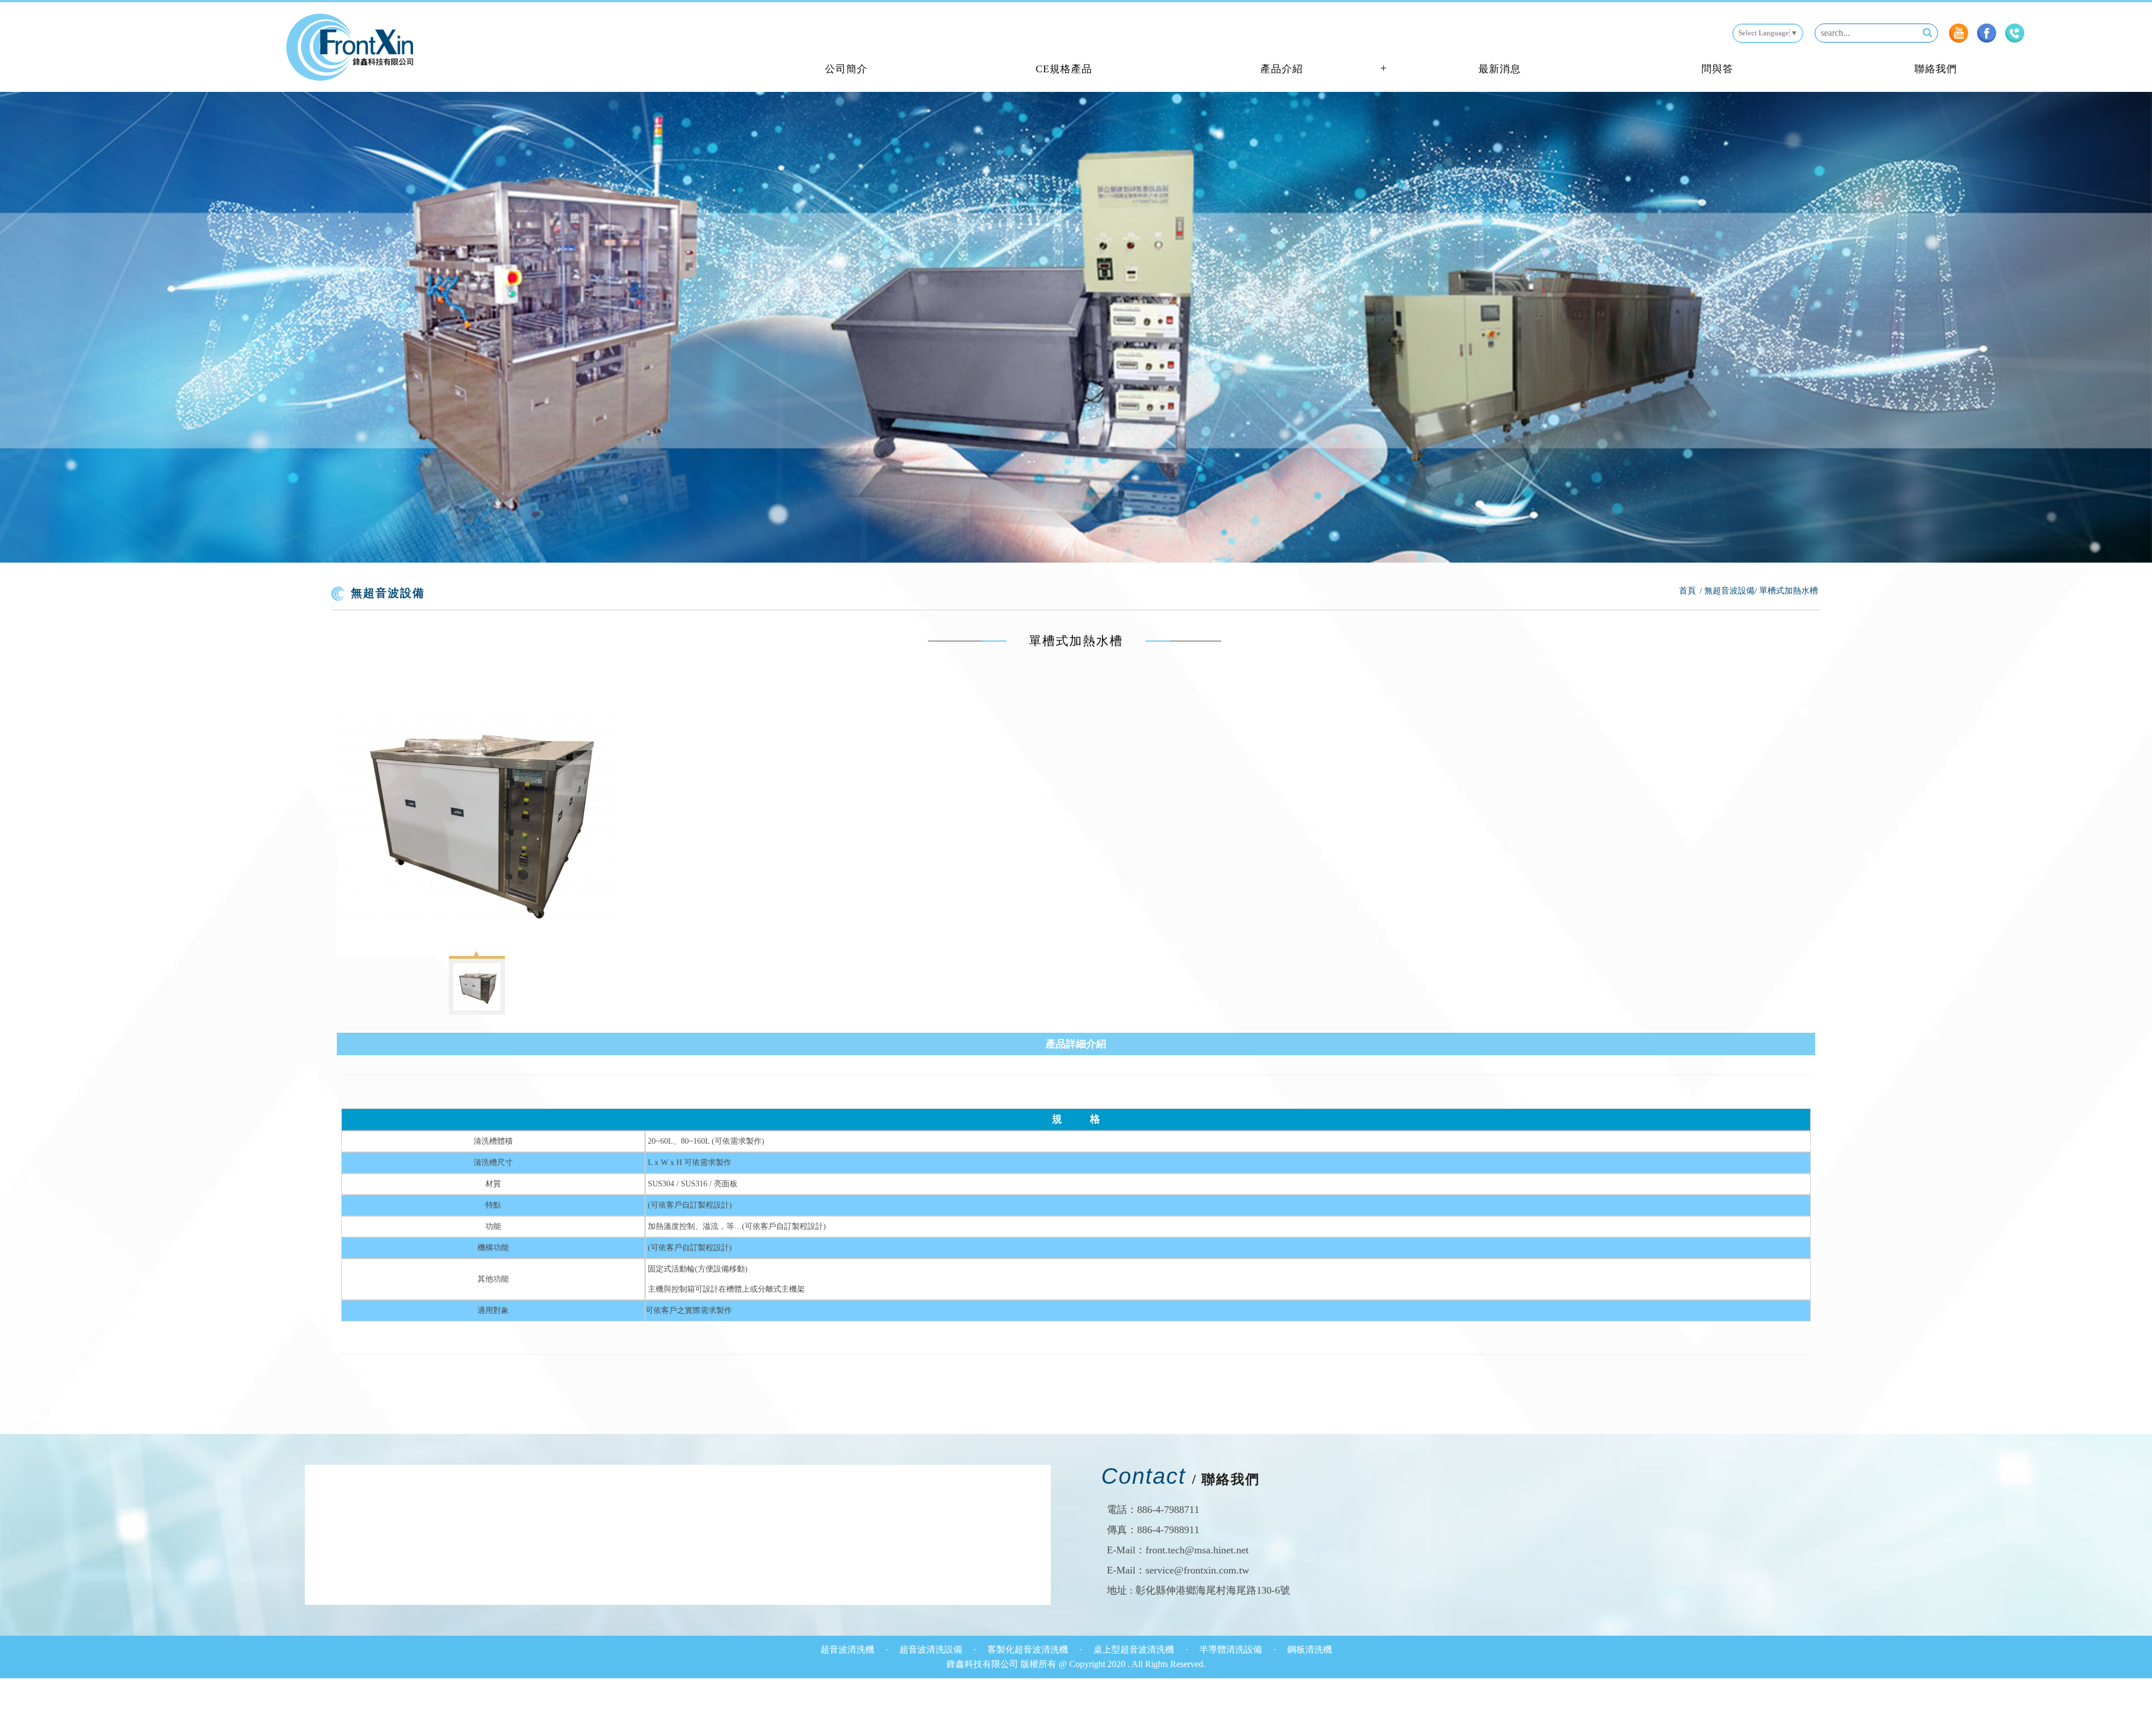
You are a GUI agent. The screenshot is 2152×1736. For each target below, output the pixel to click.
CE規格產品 (1064, 69)
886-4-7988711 (1168, 1510)
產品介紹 (1282, 69)
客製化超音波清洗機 (1029, 1649)
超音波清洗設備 (932, 1649)
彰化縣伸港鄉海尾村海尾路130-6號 (1213, 1590)
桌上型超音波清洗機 (1135, 1649)
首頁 (1687, 591)
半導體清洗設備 (1232, 1649)
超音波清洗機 (848, 1649)
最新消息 (1500, 69)
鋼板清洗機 (1310, 1649)
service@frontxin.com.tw (1197, 1570)
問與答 (1717, 69)
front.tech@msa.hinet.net (1197, 1550)
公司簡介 (846, 69)
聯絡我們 (1936, 69)
